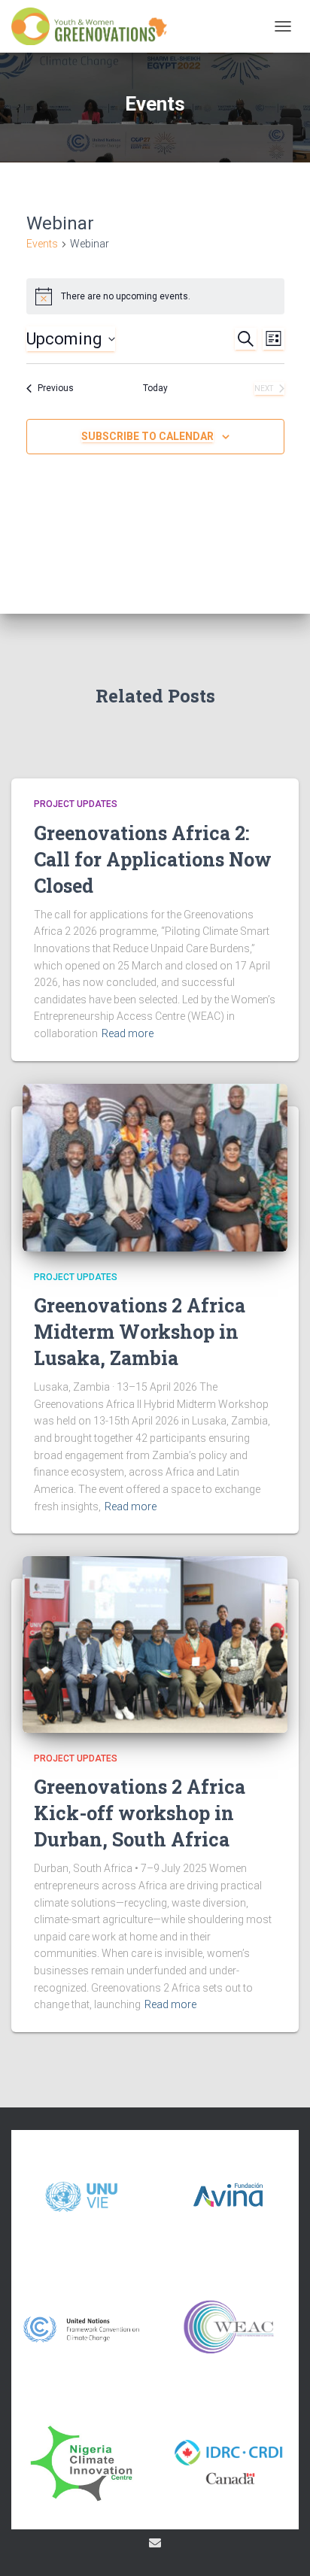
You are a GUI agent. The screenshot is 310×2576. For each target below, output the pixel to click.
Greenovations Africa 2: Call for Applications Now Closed (153, 859)
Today (155, 388)
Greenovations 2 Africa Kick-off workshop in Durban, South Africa (140, 1813)
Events (42, 244)
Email (155, 2543)
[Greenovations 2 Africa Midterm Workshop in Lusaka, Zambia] (155, 1167)
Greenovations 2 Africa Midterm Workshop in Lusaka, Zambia (140, 1332)
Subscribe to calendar (147, 436)
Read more (128, 1033)
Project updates (76, 804)
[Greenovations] (96, 26)
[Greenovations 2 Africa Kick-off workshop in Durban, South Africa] (155, 1643)
